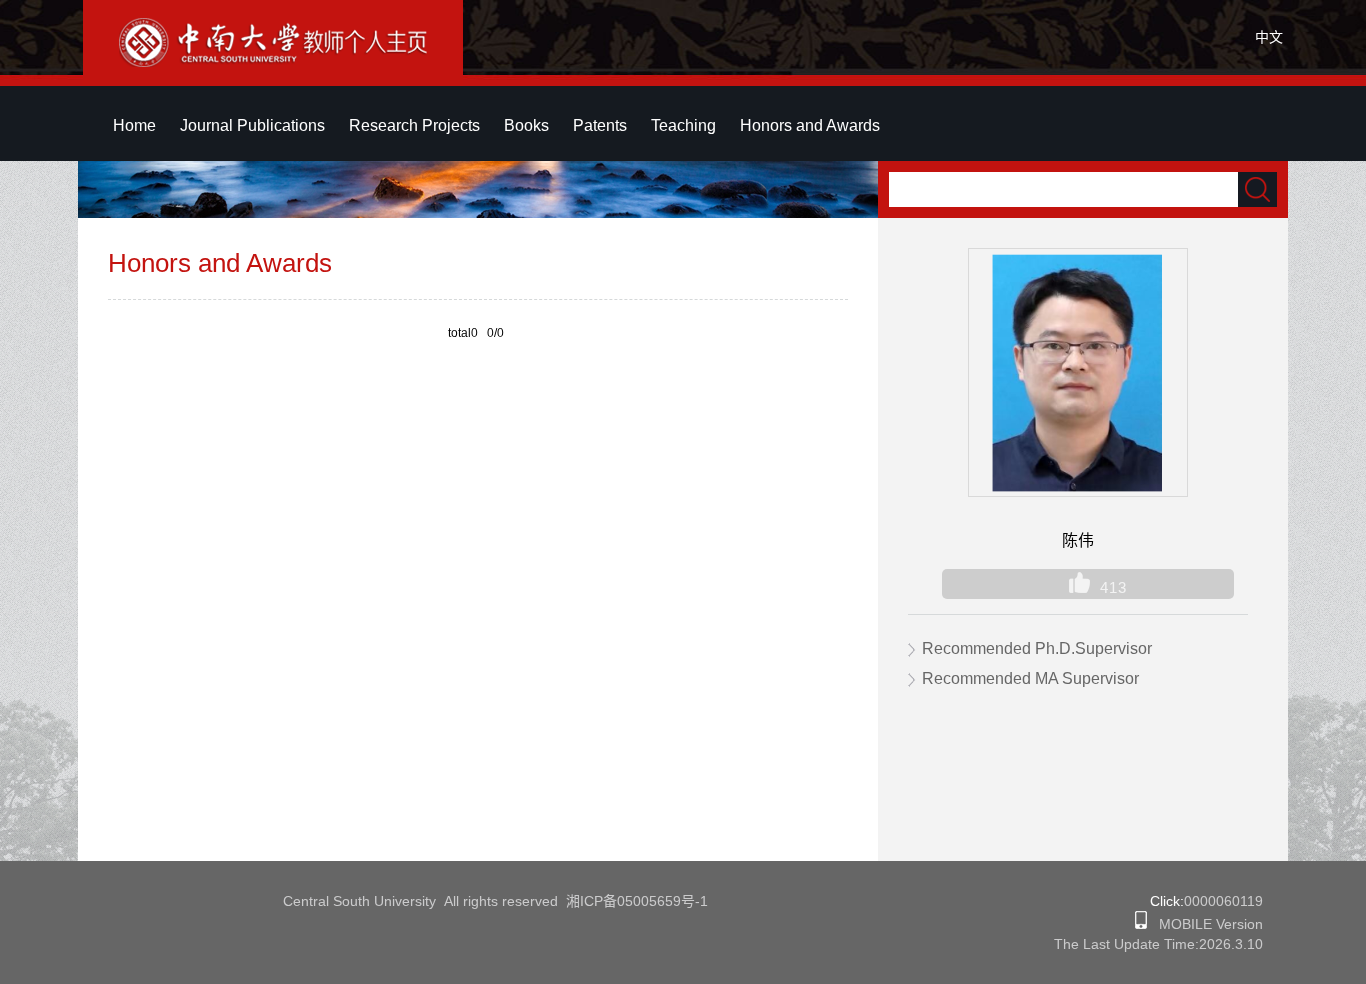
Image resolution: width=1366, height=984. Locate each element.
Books (526, 125)
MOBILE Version (1205, 924)
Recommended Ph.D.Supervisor (1037, 648)
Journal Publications (252, 125)
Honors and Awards (810, 125)
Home (134, 125)
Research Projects (414, 125)
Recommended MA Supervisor (1030, 678)
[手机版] (1141, 924)
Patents (600, 125)
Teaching (683, 125)
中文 (1269, 37)
